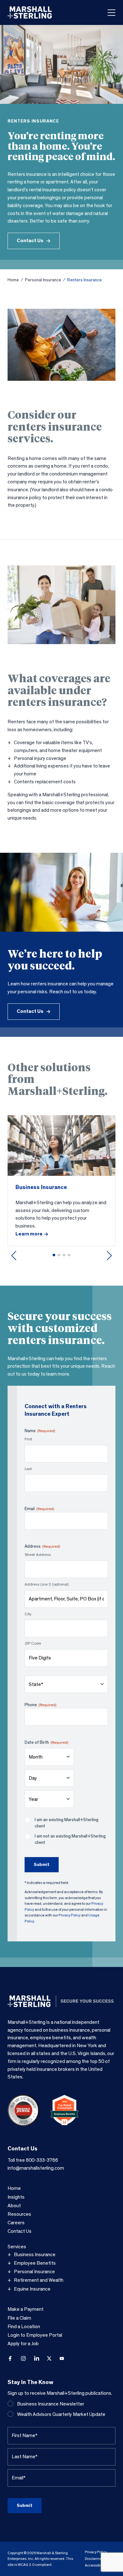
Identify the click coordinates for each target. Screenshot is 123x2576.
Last (28, 1469)
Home (13, 280)
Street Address (38, 1555)
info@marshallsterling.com (36, 2168)
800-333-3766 (42, 2160)
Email (39, 1509)
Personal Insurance (43, 280)
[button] (54, 1255)
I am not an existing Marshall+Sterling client (70, 1839)
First (28, 1439)
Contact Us (30, 241)
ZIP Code (33, 1644)
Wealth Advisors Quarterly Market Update (61, 2414)
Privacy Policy (70, 1915)
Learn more (29, 1234)
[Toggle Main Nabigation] (111, 13)
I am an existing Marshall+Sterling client (67, 1823)
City (28, 1614)
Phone (40, 1705)
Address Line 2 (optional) (47, 1584)
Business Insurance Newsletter (51, 2404)
